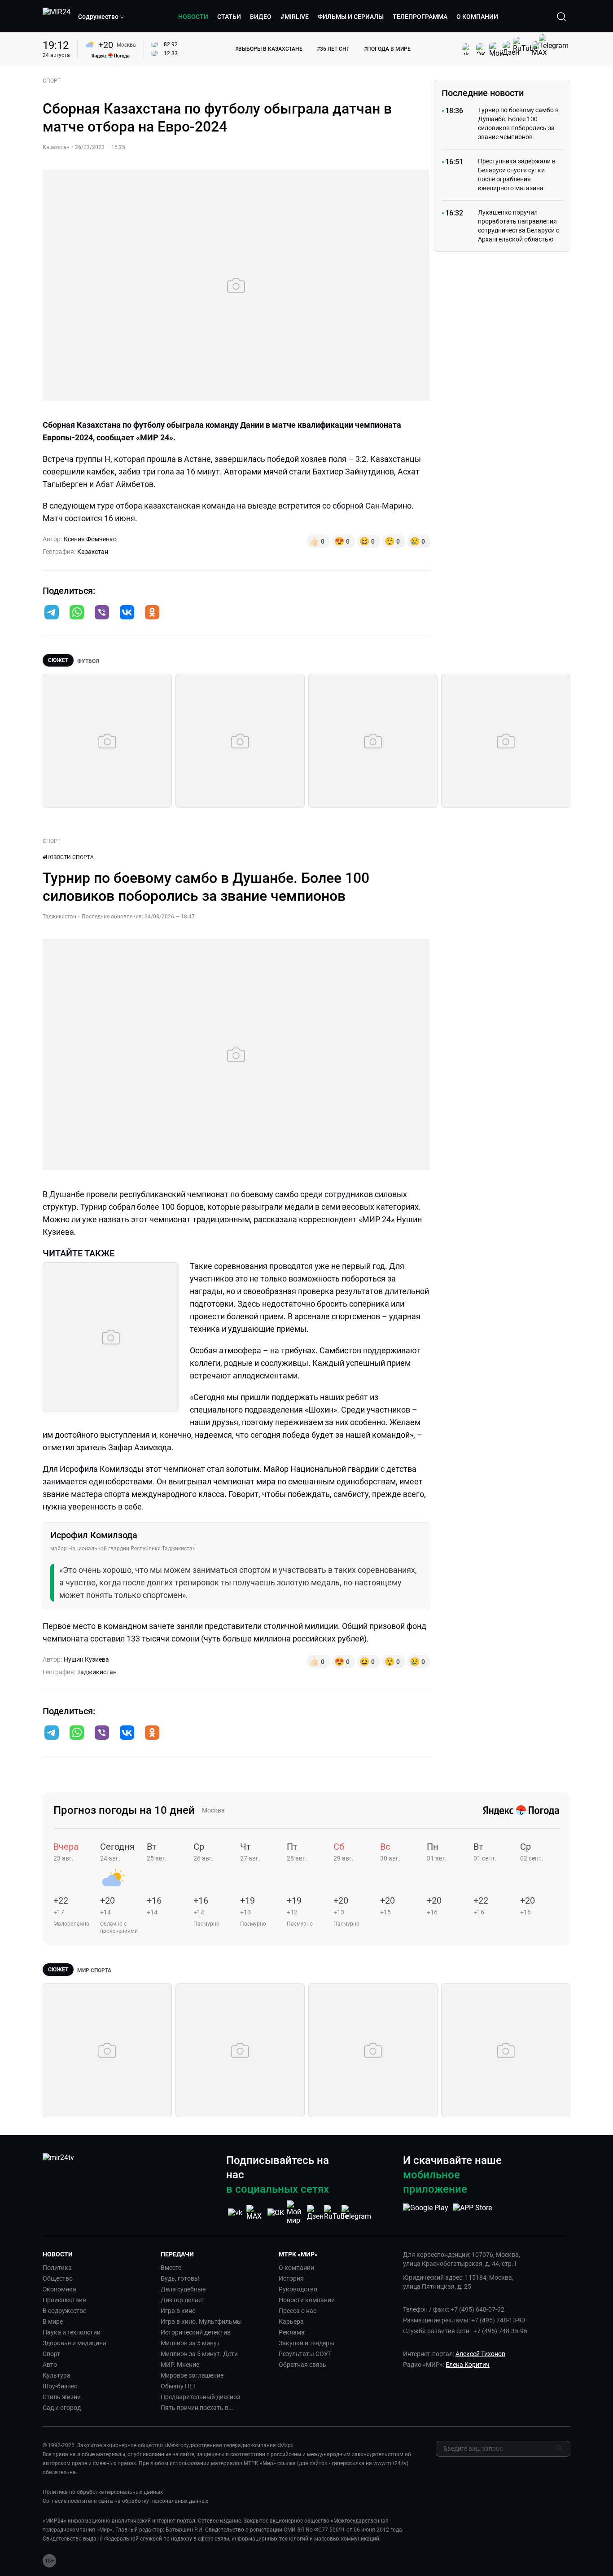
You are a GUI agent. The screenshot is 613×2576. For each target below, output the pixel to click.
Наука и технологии (72, 2332)
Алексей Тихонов (480, 2354)
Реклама (292, 2332)
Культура (57, 2375)
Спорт (51, 2354)
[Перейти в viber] (102, 613)
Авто (50, 2365)
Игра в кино (178, 2311)
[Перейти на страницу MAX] (255, 2213)
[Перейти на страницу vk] (235, 2213)
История (291, 2278)
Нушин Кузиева (86, 1659)
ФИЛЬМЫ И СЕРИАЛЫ (351, 17)
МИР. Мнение (180, 2365)
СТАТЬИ (229, 17)
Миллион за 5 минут (190, 2343)
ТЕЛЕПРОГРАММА (420, 17)
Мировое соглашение (192, 2375)
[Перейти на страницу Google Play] (426, 2212)
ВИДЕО (261, 17)
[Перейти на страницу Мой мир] (296, 2212)
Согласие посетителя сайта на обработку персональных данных (125, 2501)
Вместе (171, 2268)
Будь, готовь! (180, 2278)
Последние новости (483, 93)
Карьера (291, 2321)
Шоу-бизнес (60, 2386)
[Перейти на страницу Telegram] (356, 2213)
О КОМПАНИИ (477, 17)
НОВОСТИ (193, 17)
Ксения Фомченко (90, 539)
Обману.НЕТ (179, 2386)
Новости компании (307, 2300)
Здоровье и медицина (74, 2343)
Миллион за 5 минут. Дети (199, 2354)
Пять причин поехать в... (197, 2408)
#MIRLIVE (295, 17)
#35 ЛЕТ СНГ (333, 49)
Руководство (298, 2289)
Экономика (59, 2289)
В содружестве (64, 2311)
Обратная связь (302, 2365)
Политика (57, 2268)
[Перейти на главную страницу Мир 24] (57, 17)
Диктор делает (183, 2300)
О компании (296, 2268)
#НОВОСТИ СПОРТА (68, 857)
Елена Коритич (468, 2365)
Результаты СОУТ (305, 2354)
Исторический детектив (196, 2332)
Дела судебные (183, 2289)
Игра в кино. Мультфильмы (201, 2321)
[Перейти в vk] (127, 613)
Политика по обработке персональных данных (103, 2492)
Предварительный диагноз (200, 2397)
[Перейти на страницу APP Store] (472, 2212)
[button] (101, 17)
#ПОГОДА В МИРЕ (387, 49)
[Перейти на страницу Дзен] (316, 2213)
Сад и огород (62, 2408)
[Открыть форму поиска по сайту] (561, 17)
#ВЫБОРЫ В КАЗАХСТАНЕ (269, 49)
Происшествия (64, 2300)
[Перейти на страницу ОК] (276, 2213)
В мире (53, 2321)
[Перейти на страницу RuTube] (336, 2213)
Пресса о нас (298, 2311)
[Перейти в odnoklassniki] (152, 613)
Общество (58, 2278)
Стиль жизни (62, 2397)
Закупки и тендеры (306, 2343)
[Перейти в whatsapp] (77, 613)
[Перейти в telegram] (52, 613)
